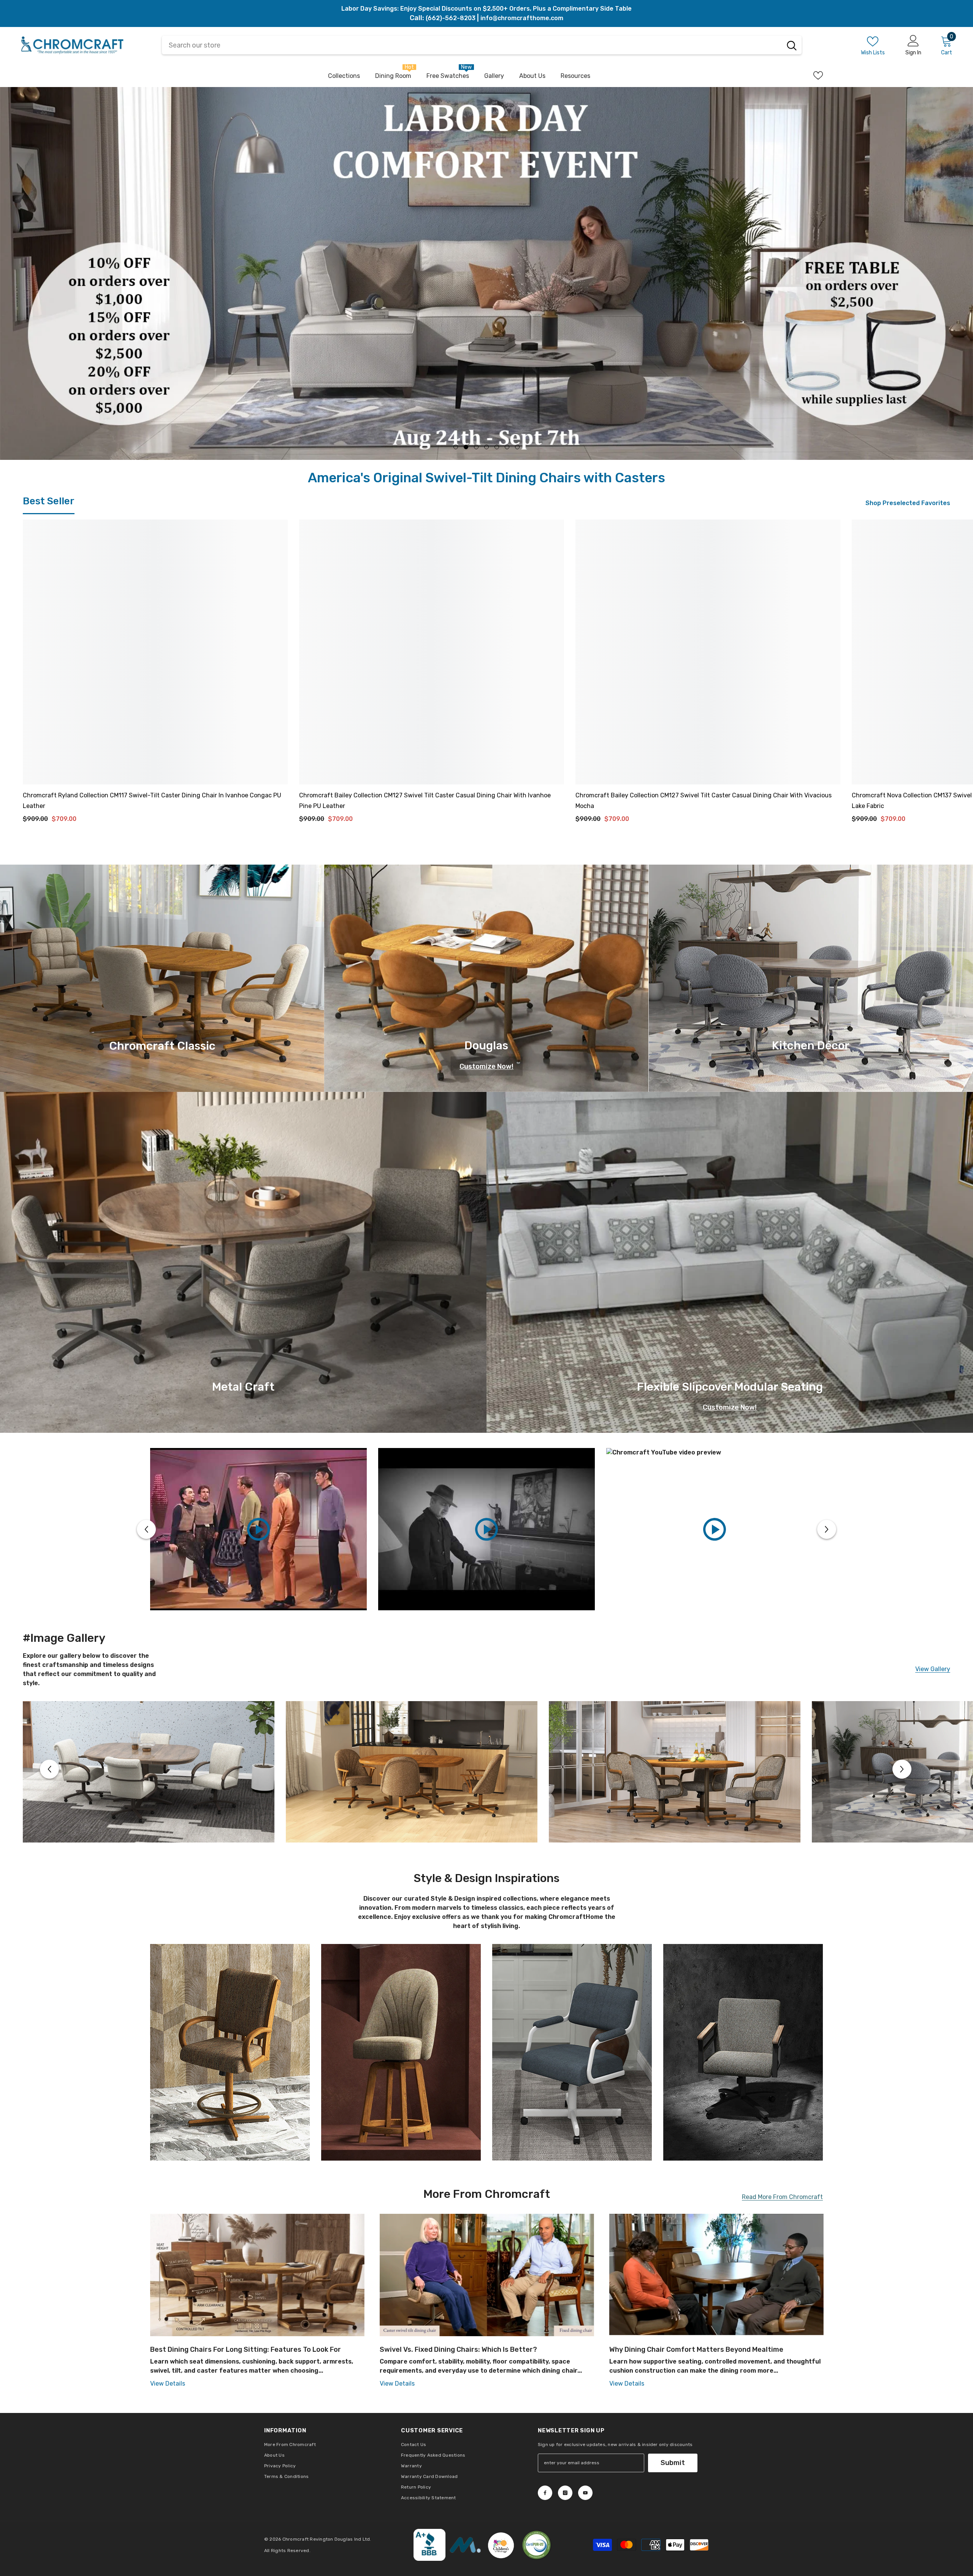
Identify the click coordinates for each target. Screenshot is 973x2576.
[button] (146, 1560)
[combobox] (472, 45)
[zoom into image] (230, 2083)
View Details (168, 2414)
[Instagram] (565, 2524)
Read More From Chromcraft (782, 2228)
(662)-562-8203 (451, 18)
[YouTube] (585, 2524)
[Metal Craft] (243, 1293)
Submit (673, 2494)
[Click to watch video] (258, 1560)
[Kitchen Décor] (811, 1009)
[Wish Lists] (818, 75)
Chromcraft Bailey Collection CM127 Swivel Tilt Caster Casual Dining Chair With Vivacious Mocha (704, 831)
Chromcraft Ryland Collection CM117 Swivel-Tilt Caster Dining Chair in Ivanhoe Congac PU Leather (152, 831)
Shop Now (110, 355)
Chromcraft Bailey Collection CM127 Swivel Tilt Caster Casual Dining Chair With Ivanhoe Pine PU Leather (425, 831)
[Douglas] (486, 1009)
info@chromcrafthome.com (522, 18)
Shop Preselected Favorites (908, 534)
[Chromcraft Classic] (162, 1009)
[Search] (792, 45)
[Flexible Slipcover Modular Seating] (730, 1293)
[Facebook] (545, 2524)
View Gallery (933, 1700)
